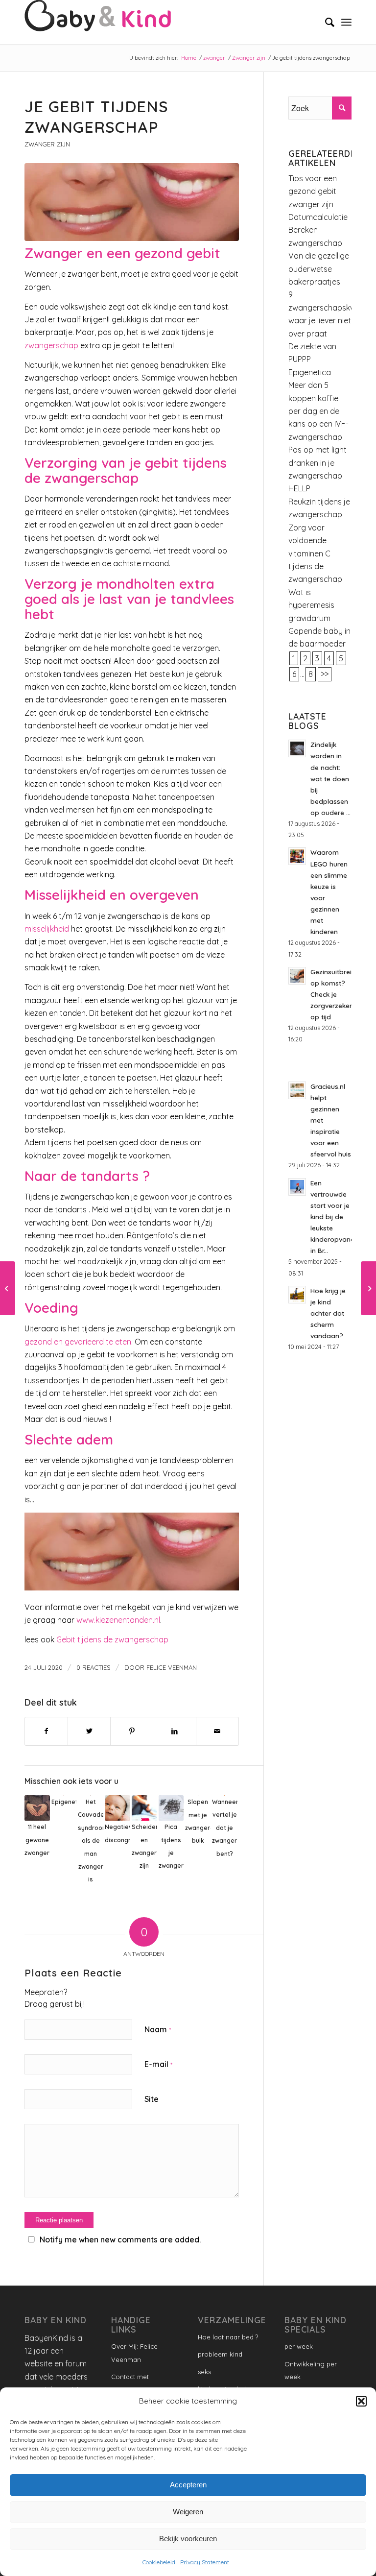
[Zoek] (325, 22)
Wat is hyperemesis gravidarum (311, 605)
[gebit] (132, 202)
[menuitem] (325, 22)
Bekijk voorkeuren (188, 2539)
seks (204, 2372)
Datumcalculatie (318, 217)
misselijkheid (47, 929)
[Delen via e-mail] (217, 1731)
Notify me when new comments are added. (120, 2239)
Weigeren (188, 2512)
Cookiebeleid (159, 2562)
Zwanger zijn (47, 144)
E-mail (158, 2064)
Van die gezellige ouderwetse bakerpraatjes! (319, 269)
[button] (361, 2401)
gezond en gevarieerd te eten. (79, 1342)
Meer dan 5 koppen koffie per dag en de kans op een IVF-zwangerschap (318, 411)
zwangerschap (51, 345)
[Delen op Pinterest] (132, 1731)
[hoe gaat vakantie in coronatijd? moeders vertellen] (8, 1288)
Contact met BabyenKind (130, 2383)
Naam (158, 2029)
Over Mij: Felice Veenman (134, 2353)
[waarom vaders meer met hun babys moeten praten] (368, 1288)
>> (325, 674)
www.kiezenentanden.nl (118, 1620)
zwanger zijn (311, 204)
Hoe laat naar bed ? (228, 2337)
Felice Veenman (172, 1667)
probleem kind (220, 2354)
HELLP (299, 488)
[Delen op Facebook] (46, 1731)
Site (152, 2099)
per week (299, 2346)
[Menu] (346, 22)
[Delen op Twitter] (89, 1731)
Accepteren (188, 2485)
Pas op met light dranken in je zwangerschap (317, 463)
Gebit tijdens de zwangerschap (112, 1639)
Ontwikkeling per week (311, 2370)
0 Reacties (94, 1667)
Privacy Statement (205, 2562)
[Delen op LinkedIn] (174, 1731)
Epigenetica (310, 372)
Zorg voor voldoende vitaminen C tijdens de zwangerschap (315, 554)
